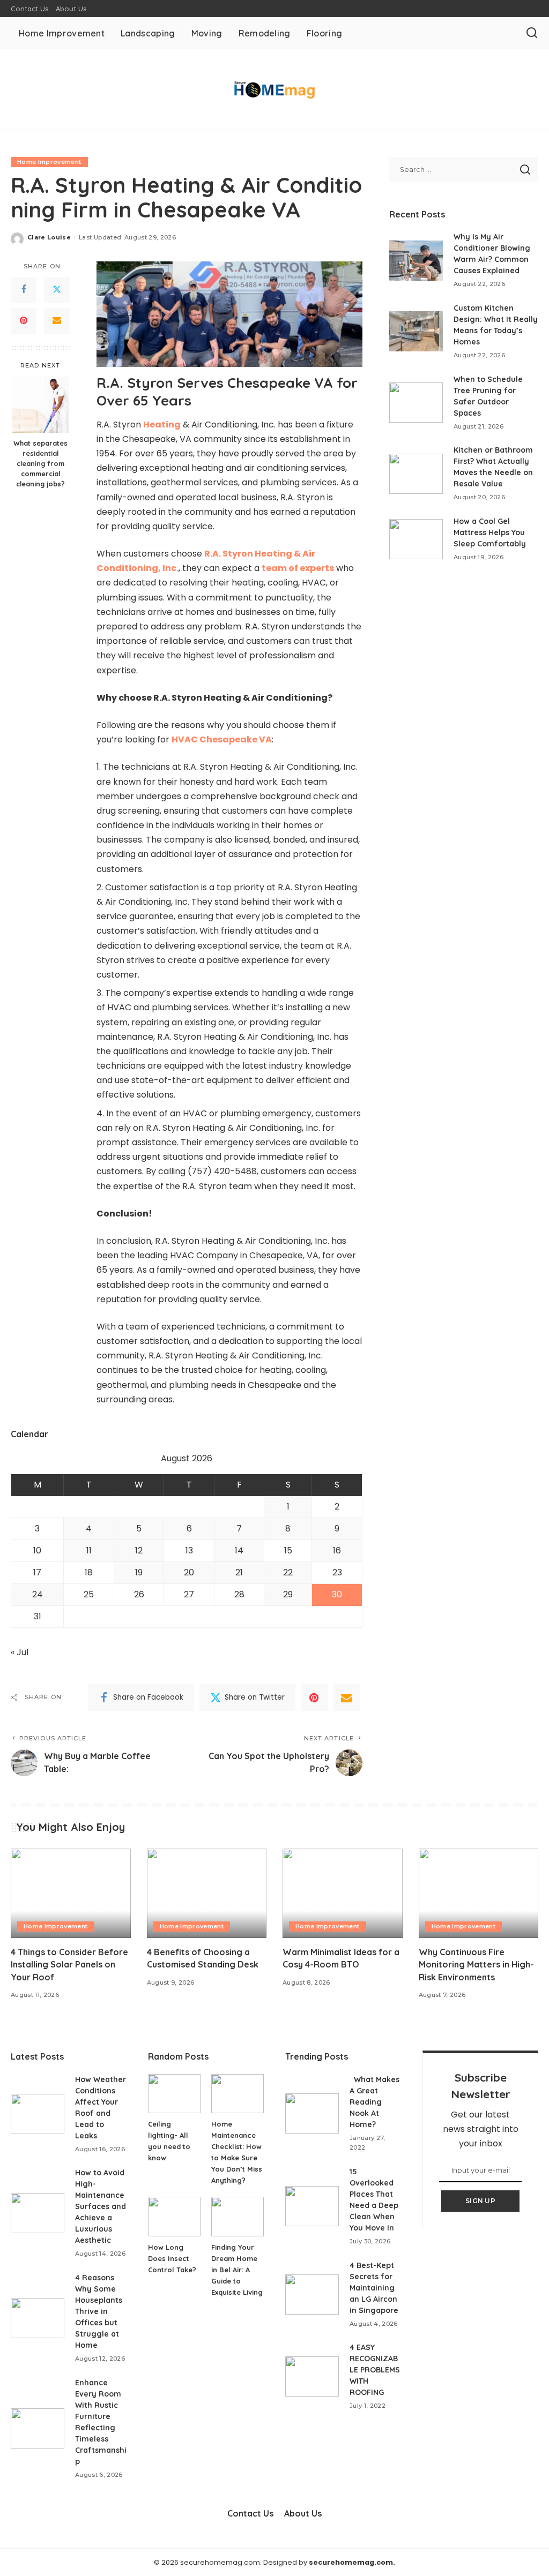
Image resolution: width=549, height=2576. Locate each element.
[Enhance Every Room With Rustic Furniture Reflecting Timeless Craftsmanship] (38, 2428)
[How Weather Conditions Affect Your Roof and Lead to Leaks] (38, 2114)
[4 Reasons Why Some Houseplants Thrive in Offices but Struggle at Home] (38, 2318)
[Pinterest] (24, 321)
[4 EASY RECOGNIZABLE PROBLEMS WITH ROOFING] (312, 2376)
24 (38, 1594)
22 (288, 1572)
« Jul (20, 1652)
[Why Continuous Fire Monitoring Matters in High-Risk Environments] (479, 1894)
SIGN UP (480, 2201)
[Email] (57, 321)
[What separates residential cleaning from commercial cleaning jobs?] (40, 405)
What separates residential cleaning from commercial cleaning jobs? (40, 463)
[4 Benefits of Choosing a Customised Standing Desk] (207, 1894)
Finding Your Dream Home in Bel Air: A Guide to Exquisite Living (237, 2270)
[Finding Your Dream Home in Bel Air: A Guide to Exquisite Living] (238, 2217)
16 (337, 1550)
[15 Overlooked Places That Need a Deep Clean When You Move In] (312, 2206)
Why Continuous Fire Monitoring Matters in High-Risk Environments (476, 1964)
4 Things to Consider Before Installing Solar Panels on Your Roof (69, 1964)
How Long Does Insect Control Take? (172, 2258)
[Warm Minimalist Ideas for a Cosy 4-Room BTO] (343, 1894)
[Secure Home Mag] (274, 90)
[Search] (532, 33)
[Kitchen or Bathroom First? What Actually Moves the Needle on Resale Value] (416, 474)
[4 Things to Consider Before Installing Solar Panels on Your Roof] (71, 1894)
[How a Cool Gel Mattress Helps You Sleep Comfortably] (416, 539)
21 (239, 1572)
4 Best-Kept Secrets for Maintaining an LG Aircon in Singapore (374, 2288)
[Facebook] (24, 290)
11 (89, 1550)
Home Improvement (49, 162)
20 (189, 1572)
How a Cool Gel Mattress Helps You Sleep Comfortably (490, 532)
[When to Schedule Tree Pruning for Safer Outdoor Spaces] (416, 403)
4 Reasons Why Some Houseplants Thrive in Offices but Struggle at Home (99, 2311)
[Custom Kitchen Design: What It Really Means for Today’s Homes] (416, 331)
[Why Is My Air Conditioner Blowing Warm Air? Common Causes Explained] (416, 261)
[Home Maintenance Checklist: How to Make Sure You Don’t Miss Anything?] (238, 2094)
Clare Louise (49, 237)
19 (139, 1572)
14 (239, 1550)
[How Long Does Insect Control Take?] (174, 2217)
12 (139, 1550)
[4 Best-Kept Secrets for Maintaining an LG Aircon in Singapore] (312, 2295)
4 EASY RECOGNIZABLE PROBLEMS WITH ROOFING (375, 2370)
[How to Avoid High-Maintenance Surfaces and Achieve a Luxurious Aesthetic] (38, 2213)
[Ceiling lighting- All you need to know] (174, 2094)
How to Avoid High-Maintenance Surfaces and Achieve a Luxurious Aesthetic (101, 2206)
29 (288, 1594)
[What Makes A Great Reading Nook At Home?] (312, 2113)
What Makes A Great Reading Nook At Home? (374, 2102)
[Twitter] (57, 290)
